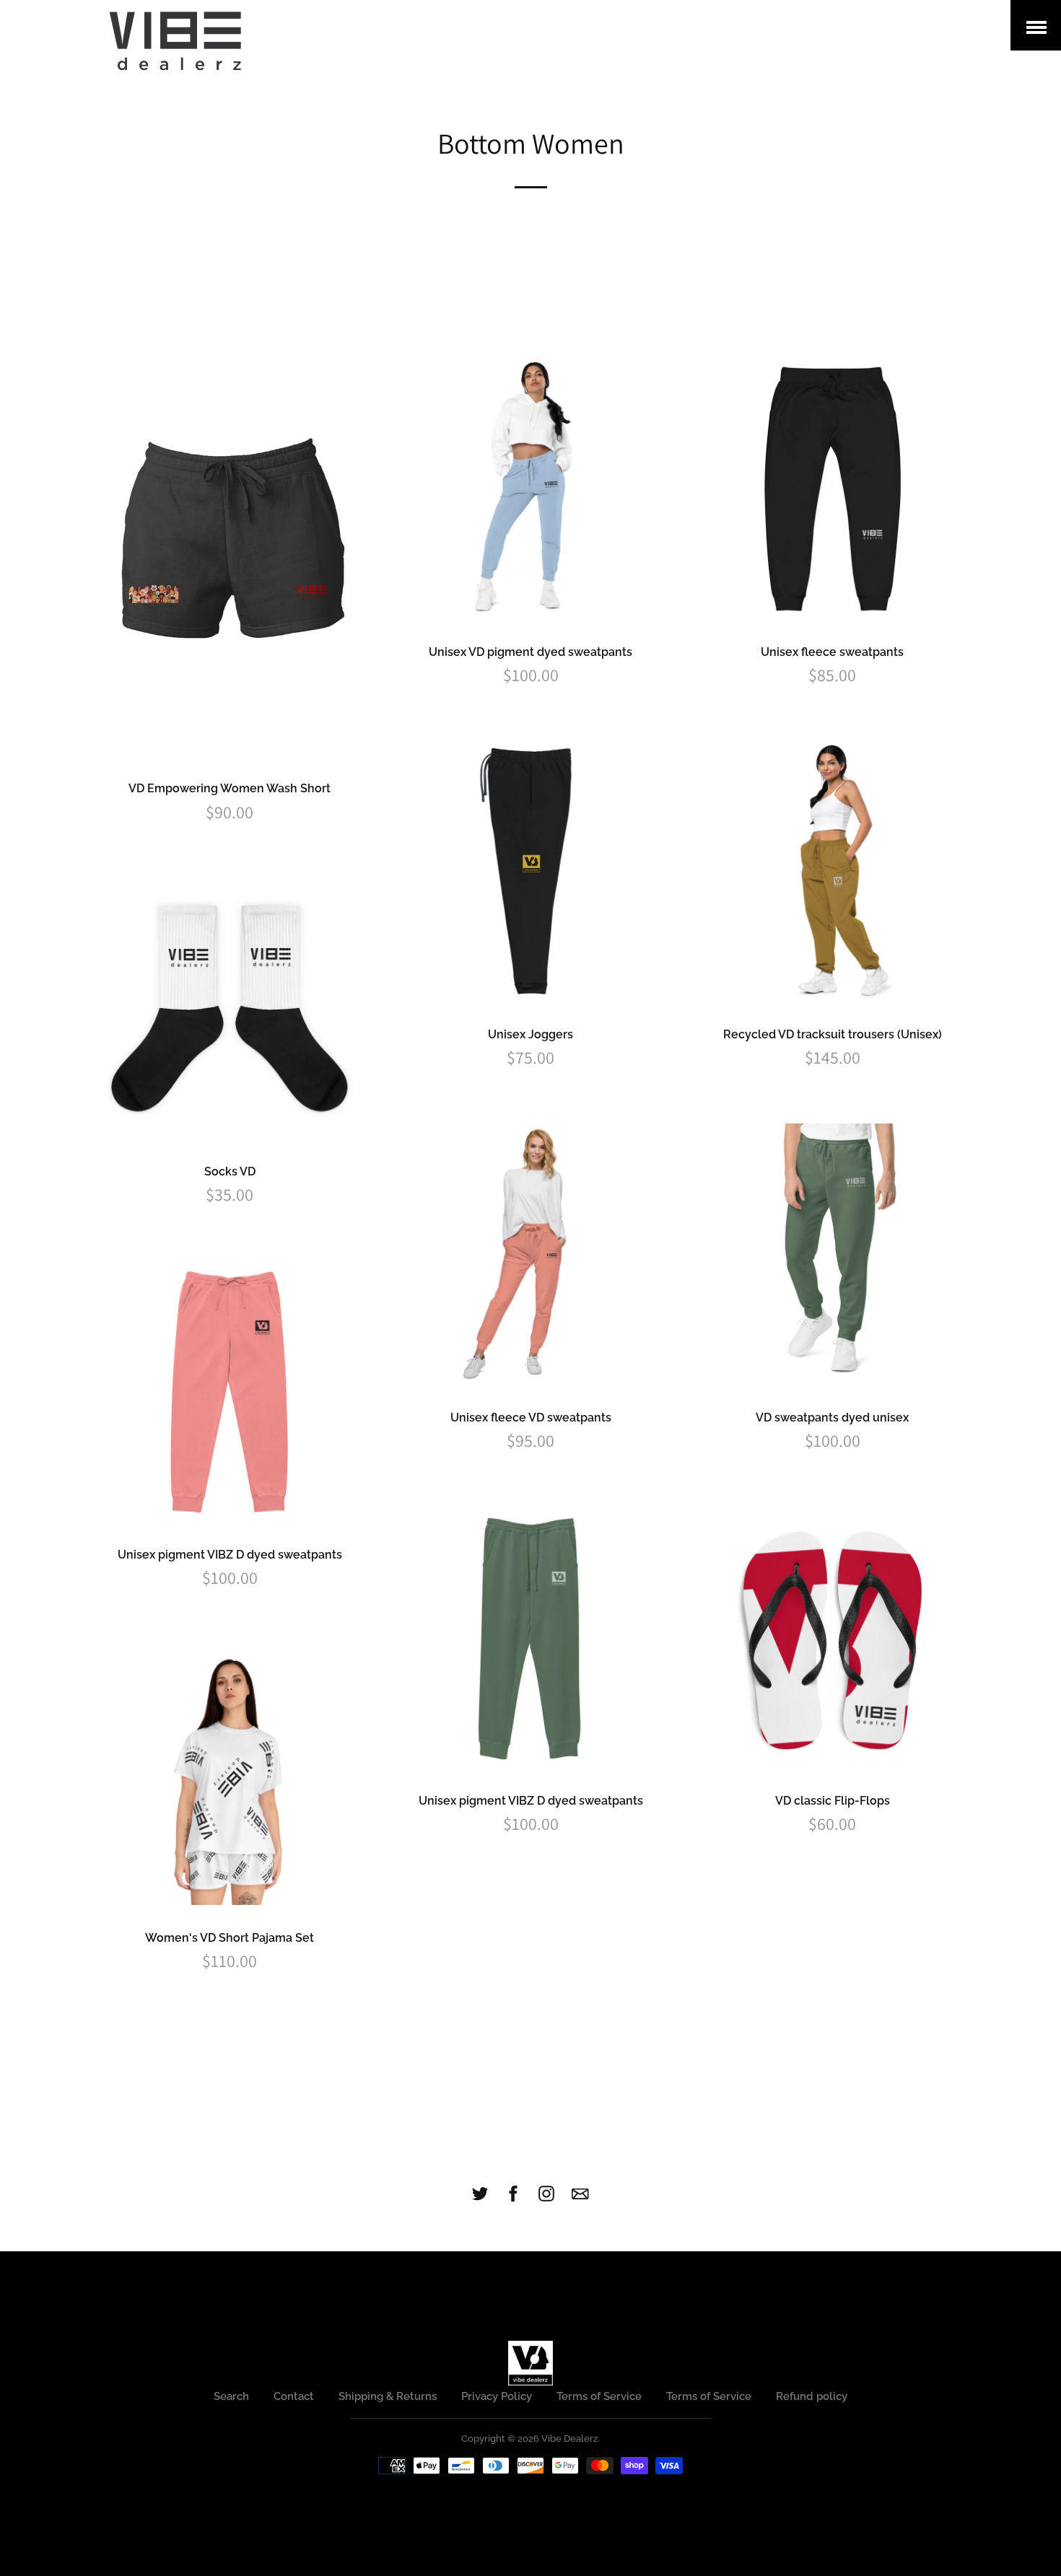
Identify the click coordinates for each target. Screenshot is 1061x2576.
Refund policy (812, 2396)
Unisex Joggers (530, 1034)
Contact (294, 2396)
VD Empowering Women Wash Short (230, 788)
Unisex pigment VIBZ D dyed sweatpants (230, 1555)
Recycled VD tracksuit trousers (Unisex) (833, 1034)
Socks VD (230, 1171)
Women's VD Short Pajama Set (230, 1938)
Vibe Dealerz (569, 2439)
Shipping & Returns (388, 2396)
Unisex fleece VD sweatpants (531, 1418)
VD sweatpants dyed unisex (832, 1418)
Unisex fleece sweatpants (832, 652)
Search (231, 2396)
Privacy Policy (497, 2396)
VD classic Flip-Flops (833, 1801)
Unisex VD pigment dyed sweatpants (530, 652)
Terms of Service (599, 2396)
